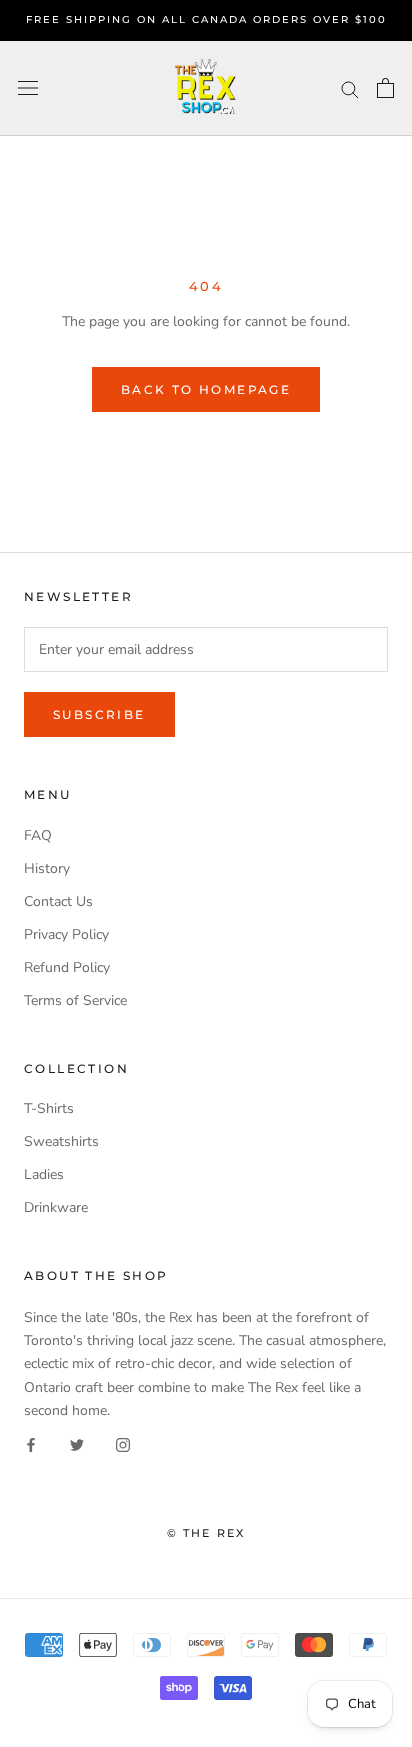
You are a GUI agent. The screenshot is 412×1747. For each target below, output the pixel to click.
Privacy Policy (66, 934)
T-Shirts (49, 1108)
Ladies (44, 1174)
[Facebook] (31, 1444)
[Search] (350, 88)
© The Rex (206, 1533)
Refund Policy (67, 967)
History (47, 868)
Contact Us (58, 901)
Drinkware (56, 1207)
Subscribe (99, 714)
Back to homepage (206, 389)
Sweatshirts (61, 1141)
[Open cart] (385, 88)
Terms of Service (75, 1000)
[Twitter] (77, 1444)
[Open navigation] (28, 88)
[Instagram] (123, 1444)
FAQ (38, 835)
